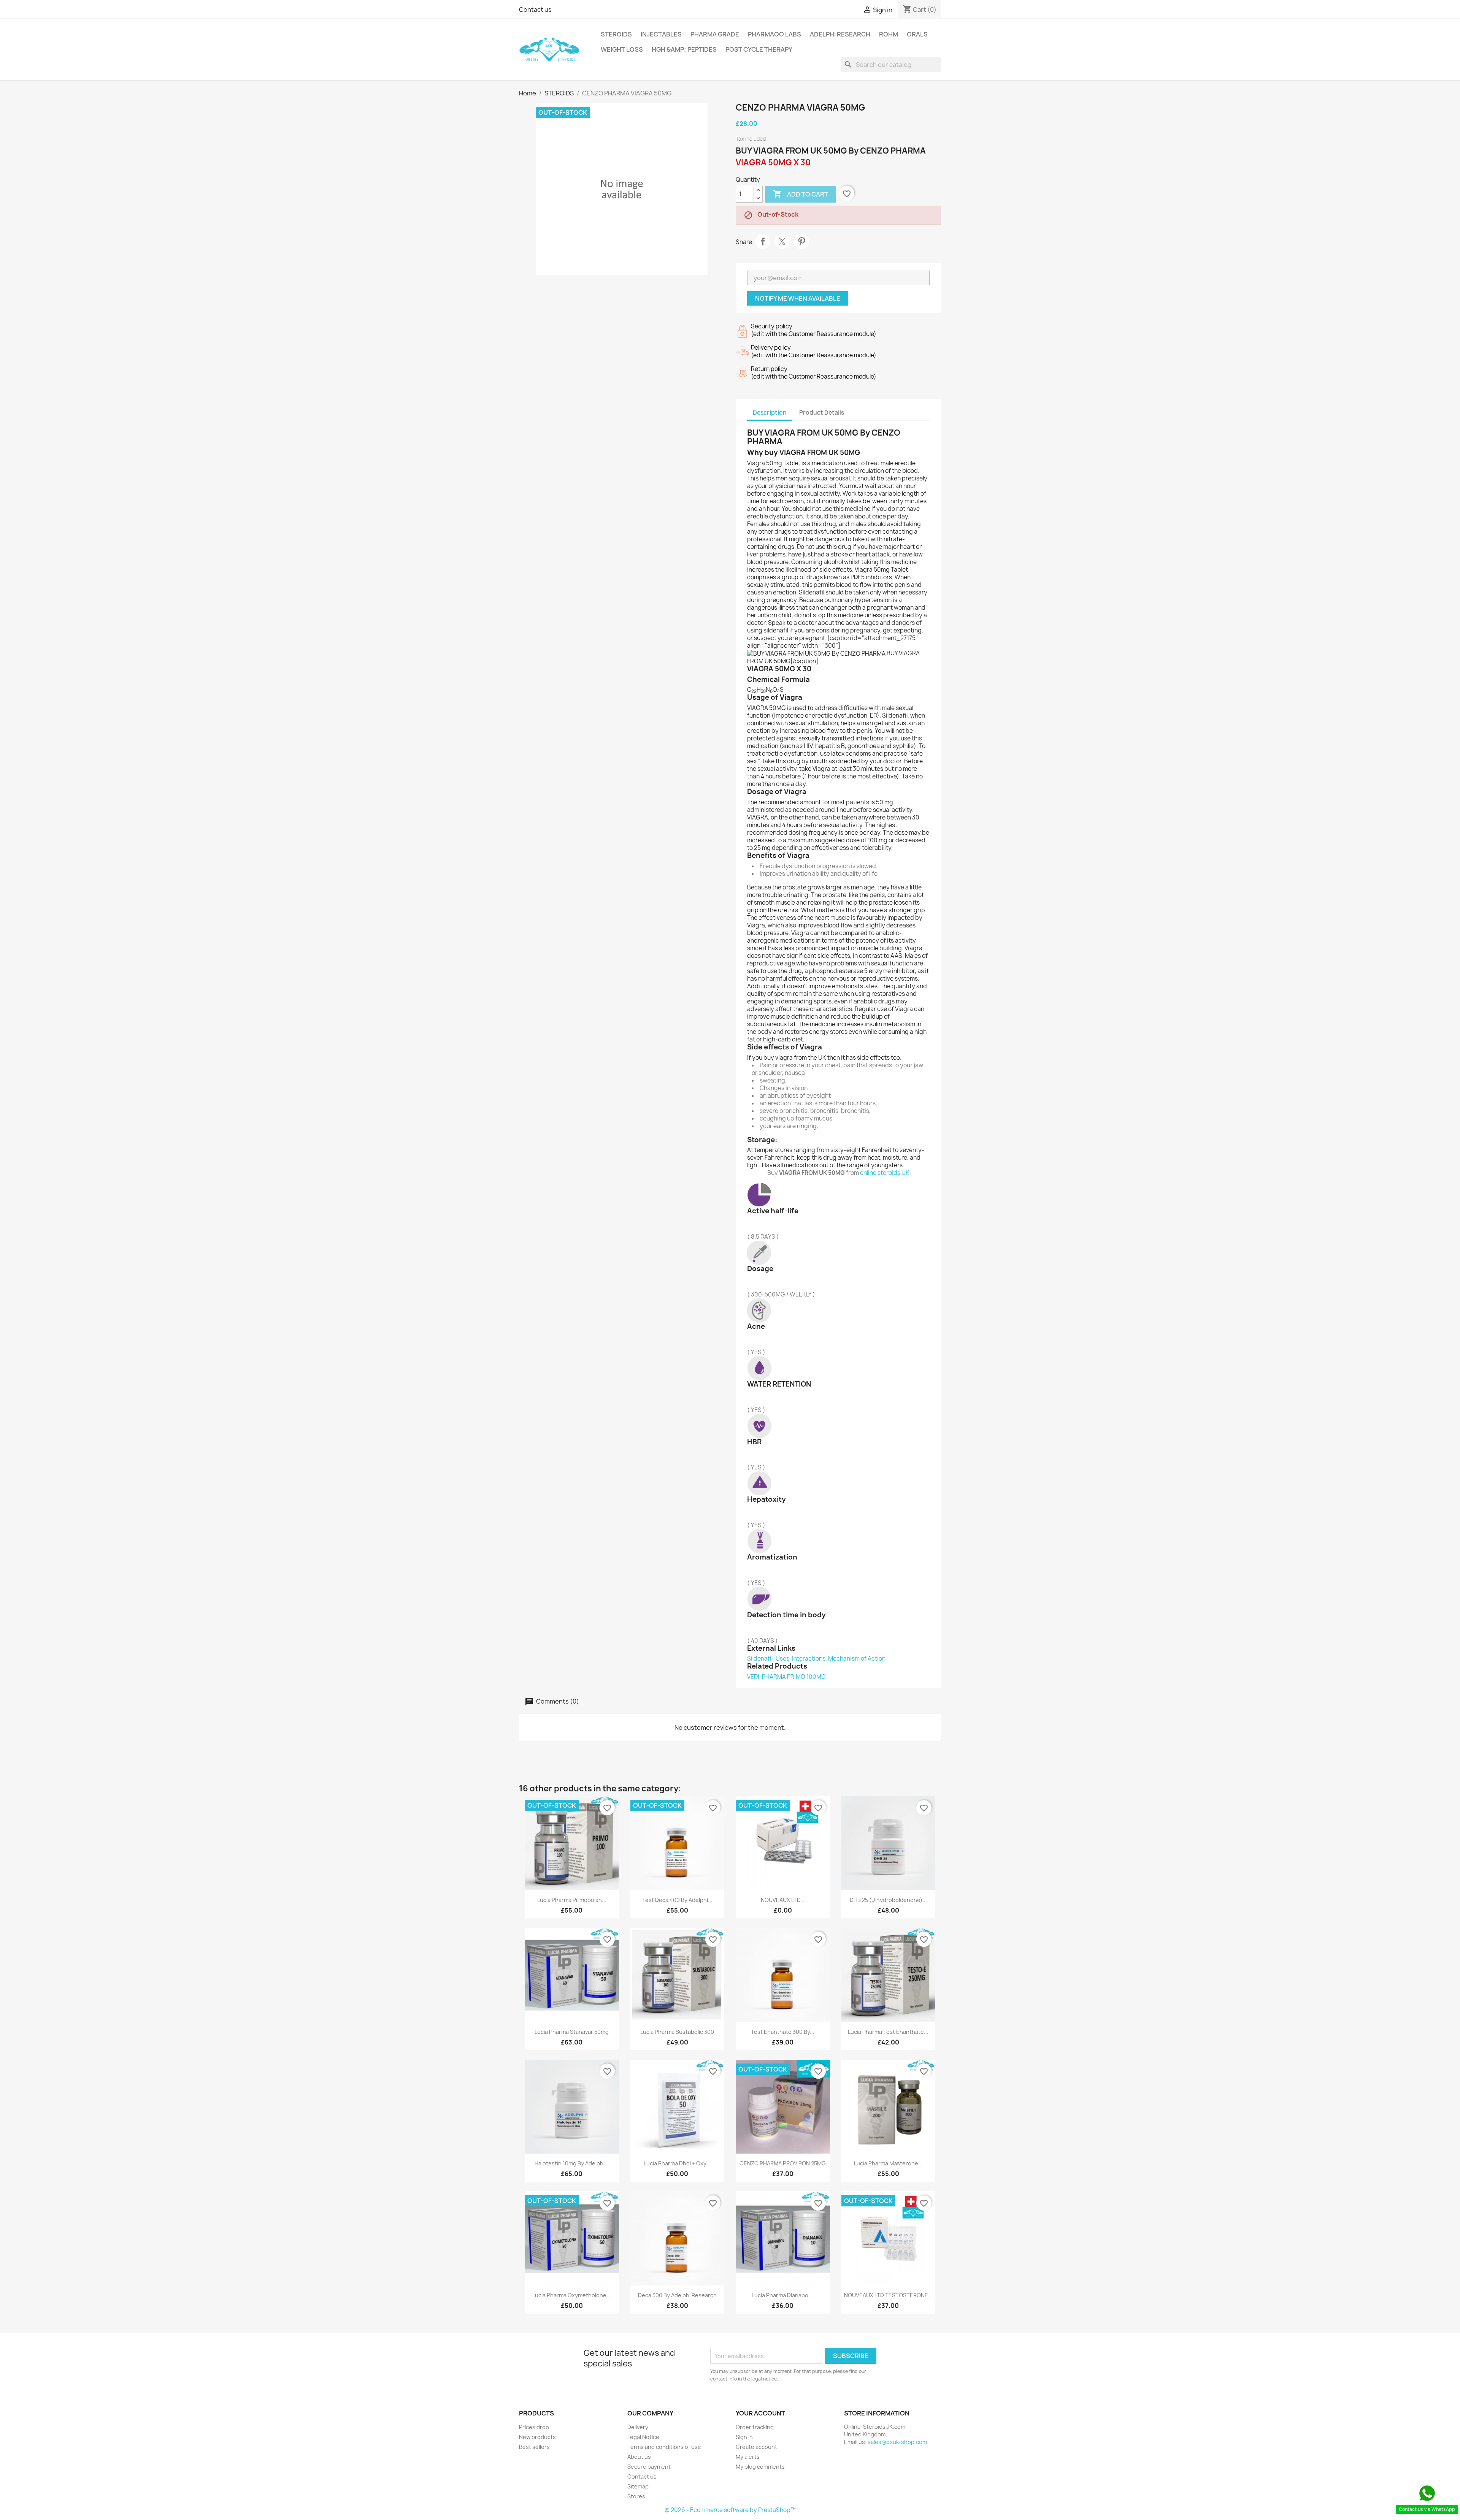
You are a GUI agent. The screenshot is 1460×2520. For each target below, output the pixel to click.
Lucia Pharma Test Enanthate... (888, 2032)
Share (763, 241)
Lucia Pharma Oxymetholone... (572, 2295)
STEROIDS (616, 34)
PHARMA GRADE (715, 34)
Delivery (638, 2427)
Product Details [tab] (822, 413)
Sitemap (638, 2486)
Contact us (535, 10)
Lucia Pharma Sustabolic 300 (677, 2032)
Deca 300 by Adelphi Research (677, 2295)
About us (639, 2457)
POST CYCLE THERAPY (759, 49)
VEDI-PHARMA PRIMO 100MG (786, 1677)
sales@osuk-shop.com (897, 2442)
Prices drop (534, 2427)
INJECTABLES (661, 34)
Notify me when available (798, 298)
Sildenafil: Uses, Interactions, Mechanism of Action (816, 1659)
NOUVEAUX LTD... (783, 1900)
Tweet (782, 241)
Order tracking (755, 2427)
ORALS (917, 34)
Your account (760, 2413)
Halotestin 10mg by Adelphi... (572, 2163)
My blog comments (760, 2467)
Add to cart (801, 194)
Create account (756, 2447)
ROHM (889, 34)
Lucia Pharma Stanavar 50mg (572, 2032)
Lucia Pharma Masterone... (888, 2163)
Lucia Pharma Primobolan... (572, 1900)
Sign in (744, 2437)
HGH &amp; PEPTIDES (684, 49)
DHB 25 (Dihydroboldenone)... (888, 1900)
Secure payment (649, 2467)
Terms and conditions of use (664, 2447)
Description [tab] (770, 413)
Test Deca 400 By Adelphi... (677, 1900)
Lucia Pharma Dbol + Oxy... (677, 2163)
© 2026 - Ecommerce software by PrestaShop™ (730, 2510)
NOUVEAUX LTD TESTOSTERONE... (888, 2295)
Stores (636, 2496)
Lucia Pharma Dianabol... (783, 2295)
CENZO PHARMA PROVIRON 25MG (783, 2163)
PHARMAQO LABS (774, 34)
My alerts (748, 2457)
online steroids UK (885, 1173)
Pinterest (801, 241)
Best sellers (534, 2447)
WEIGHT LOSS (622, 49)
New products (537, 2437)
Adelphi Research (840, 34)
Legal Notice (643, 2437)
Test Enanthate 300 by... (783, 2032)
